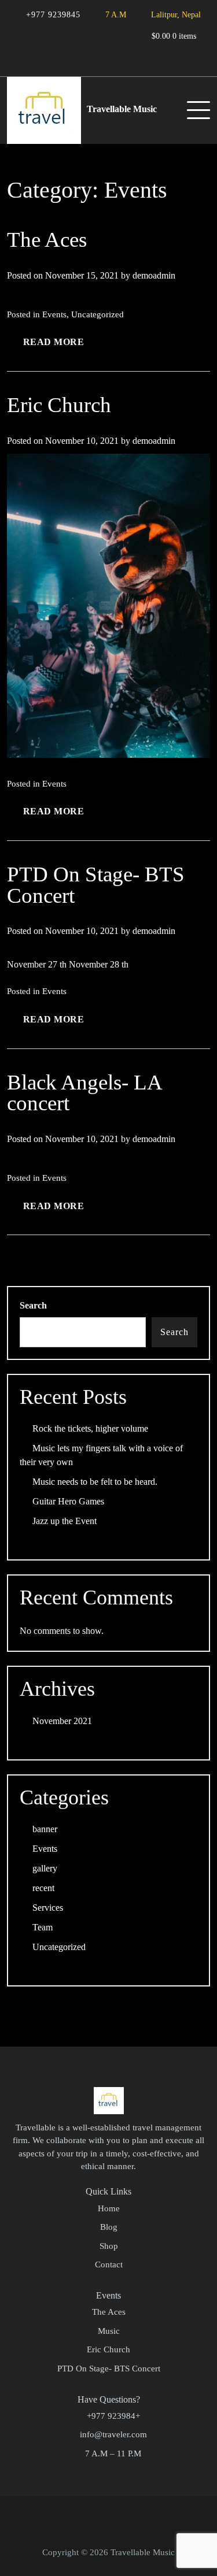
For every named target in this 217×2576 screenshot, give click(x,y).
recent (43, 1888)
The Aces (47, 240)
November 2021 (62, 1721)
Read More (54, 342)
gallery (45, 1868)
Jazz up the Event (65, 1521)
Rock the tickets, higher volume (90, 1428)
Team (43, 1927)
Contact (109, 2264)
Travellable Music (122, 109)
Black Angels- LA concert (84, 1093)
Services (48, 1908)
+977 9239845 (52, 14)
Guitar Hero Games (68, 1501)
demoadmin (154, 275)
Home (109, 2208)
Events (54, 314)
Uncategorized (98, 314)
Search (33, 1305)
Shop (109, 2246)
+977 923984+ (113, 2416)
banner (45, 1829)
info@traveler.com (113, 2434)
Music (109, 2331)
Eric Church (59, 405)
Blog (109, 2227)
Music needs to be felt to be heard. (95, 1482)
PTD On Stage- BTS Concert (96, 885)
